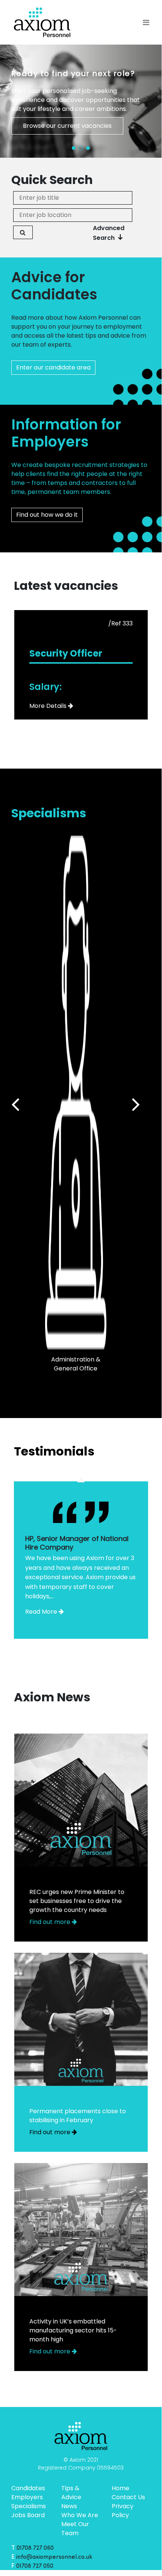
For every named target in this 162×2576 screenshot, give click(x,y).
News (69, 2506)
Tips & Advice (71, 2493)
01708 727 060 (35, 2548)
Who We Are (80, 2515)
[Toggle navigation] (146, 22)
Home (120, 2488)
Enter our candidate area (53, 367)
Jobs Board (28, 2515)
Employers (27, 2497)
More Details (48, 706)
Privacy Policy (123, 2511)
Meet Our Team (75, 2529)
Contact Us (128, 2497)
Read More (41, 1612)
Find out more (51, 1922)
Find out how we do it (47, 515)
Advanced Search (109, 233)
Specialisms (29, 2506)
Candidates (28, 2488)
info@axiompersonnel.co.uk (54, 2557)
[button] (74, 148)
